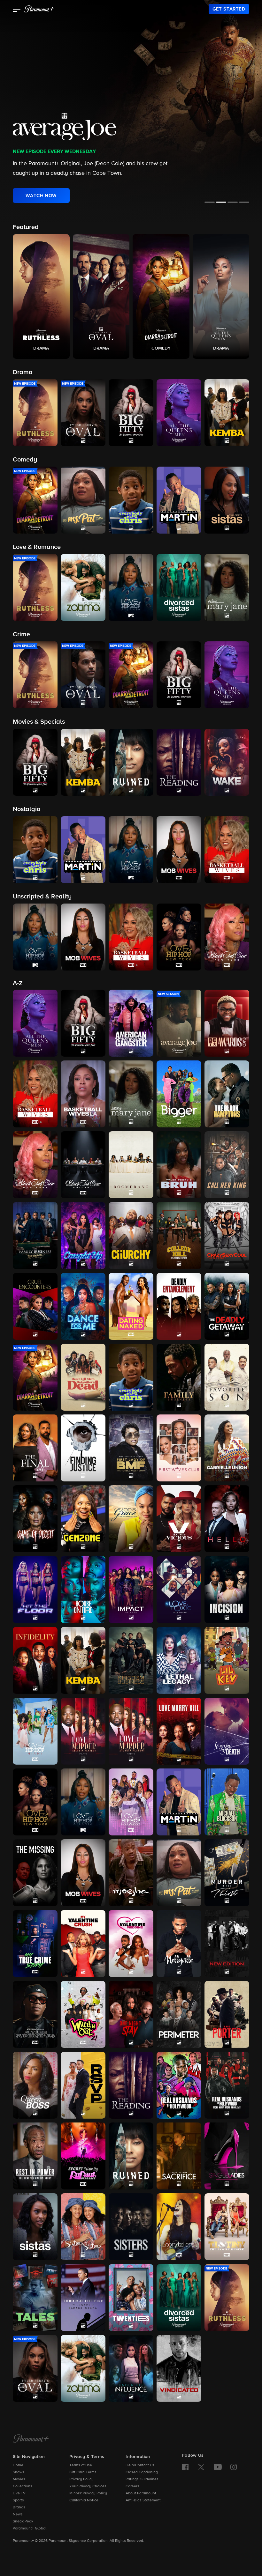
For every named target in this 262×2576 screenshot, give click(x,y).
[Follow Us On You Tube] (218, 2467)
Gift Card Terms (83, 2472)
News (18, 2514)
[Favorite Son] (227, 1377)
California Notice (84, 2500)
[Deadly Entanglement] (179, 1306)
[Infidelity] (35, 1660)
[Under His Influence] (131, 2368)
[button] (17, 10)
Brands (19, 2507)
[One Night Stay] (131, 2014)
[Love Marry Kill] (179, 1731)
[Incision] (227, 1590)
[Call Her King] (227, 1165)
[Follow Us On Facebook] (185, 2467)
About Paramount (141, 2493)
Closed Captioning (142, 2472)
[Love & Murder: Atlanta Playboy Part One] (83, 1731)
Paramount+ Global (30, 2528)
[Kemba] (83, 1660)
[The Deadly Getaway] (227, 1306)
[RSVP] (83, 2085)
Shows (19, 2472)
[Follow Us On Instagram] (234, 2467)
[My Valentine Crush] (83, 1944)
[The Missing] (35, 1873)
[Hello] (227, 1519)
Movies (19, 2479)
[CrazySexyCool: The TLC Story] (227, 1236)
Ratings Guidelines (142, 2479)
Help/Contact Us (140, 2465)
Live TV (19, 2493)
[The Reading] (131, 2085)
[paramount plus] (39, 9)
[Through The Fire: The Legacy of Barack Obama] (83, 2298)
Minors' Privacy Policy (88, 2493)
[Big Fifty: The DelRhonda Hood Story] (83, 1023)
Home (18, 2465)
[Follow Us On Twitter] (201, 2467)
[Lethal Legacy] (179, 1660)
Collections (23, 2486)
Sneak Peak (23, 2521)
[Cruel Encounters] (35, 1306)
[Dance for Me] (83, 1306)
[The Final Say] (35, 1448)
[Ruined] (131, 2156)
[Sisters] (131, 2227)
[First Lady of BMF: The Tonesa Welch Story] (131, 1448)
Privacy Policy (81, 2479)
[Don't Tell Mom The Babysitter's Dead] (83, 1377)
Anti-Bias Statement (143, 2500)
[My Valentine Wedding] (131, 1944)
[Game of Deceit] (35, 1519)
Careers (132, 2486)
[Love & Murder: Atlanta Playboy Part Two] (131, 1731)
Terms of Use (81, 2465)
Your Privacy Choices (88, 2486)
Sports (18, 2500)
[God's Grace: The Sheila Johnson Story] (131, 1519)
